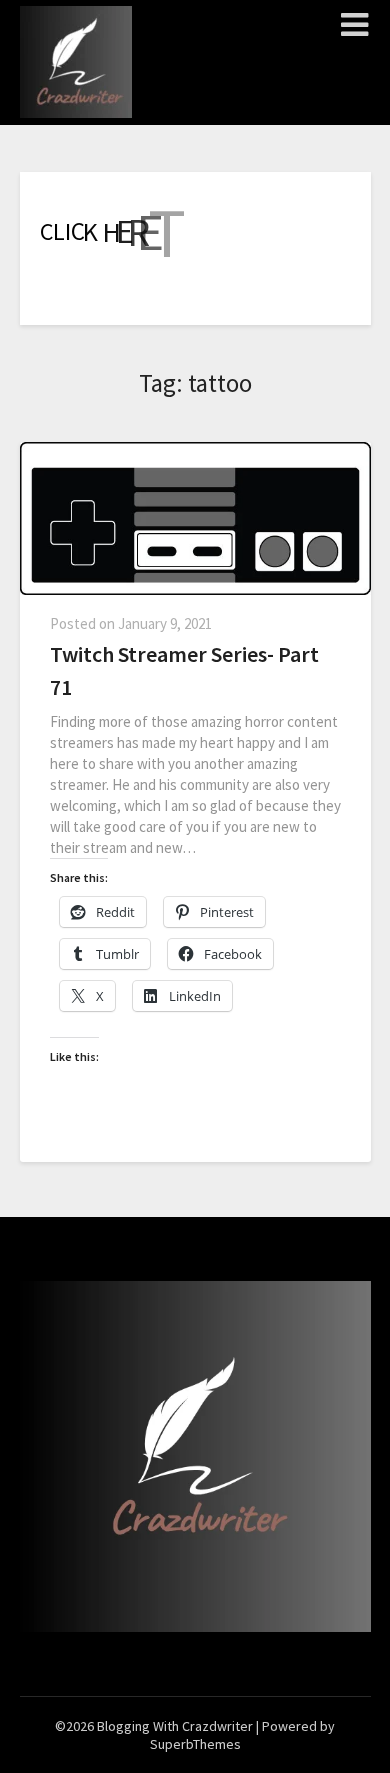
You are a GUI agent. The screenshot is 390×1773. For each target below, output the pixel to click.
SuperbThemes (195, 1744)
